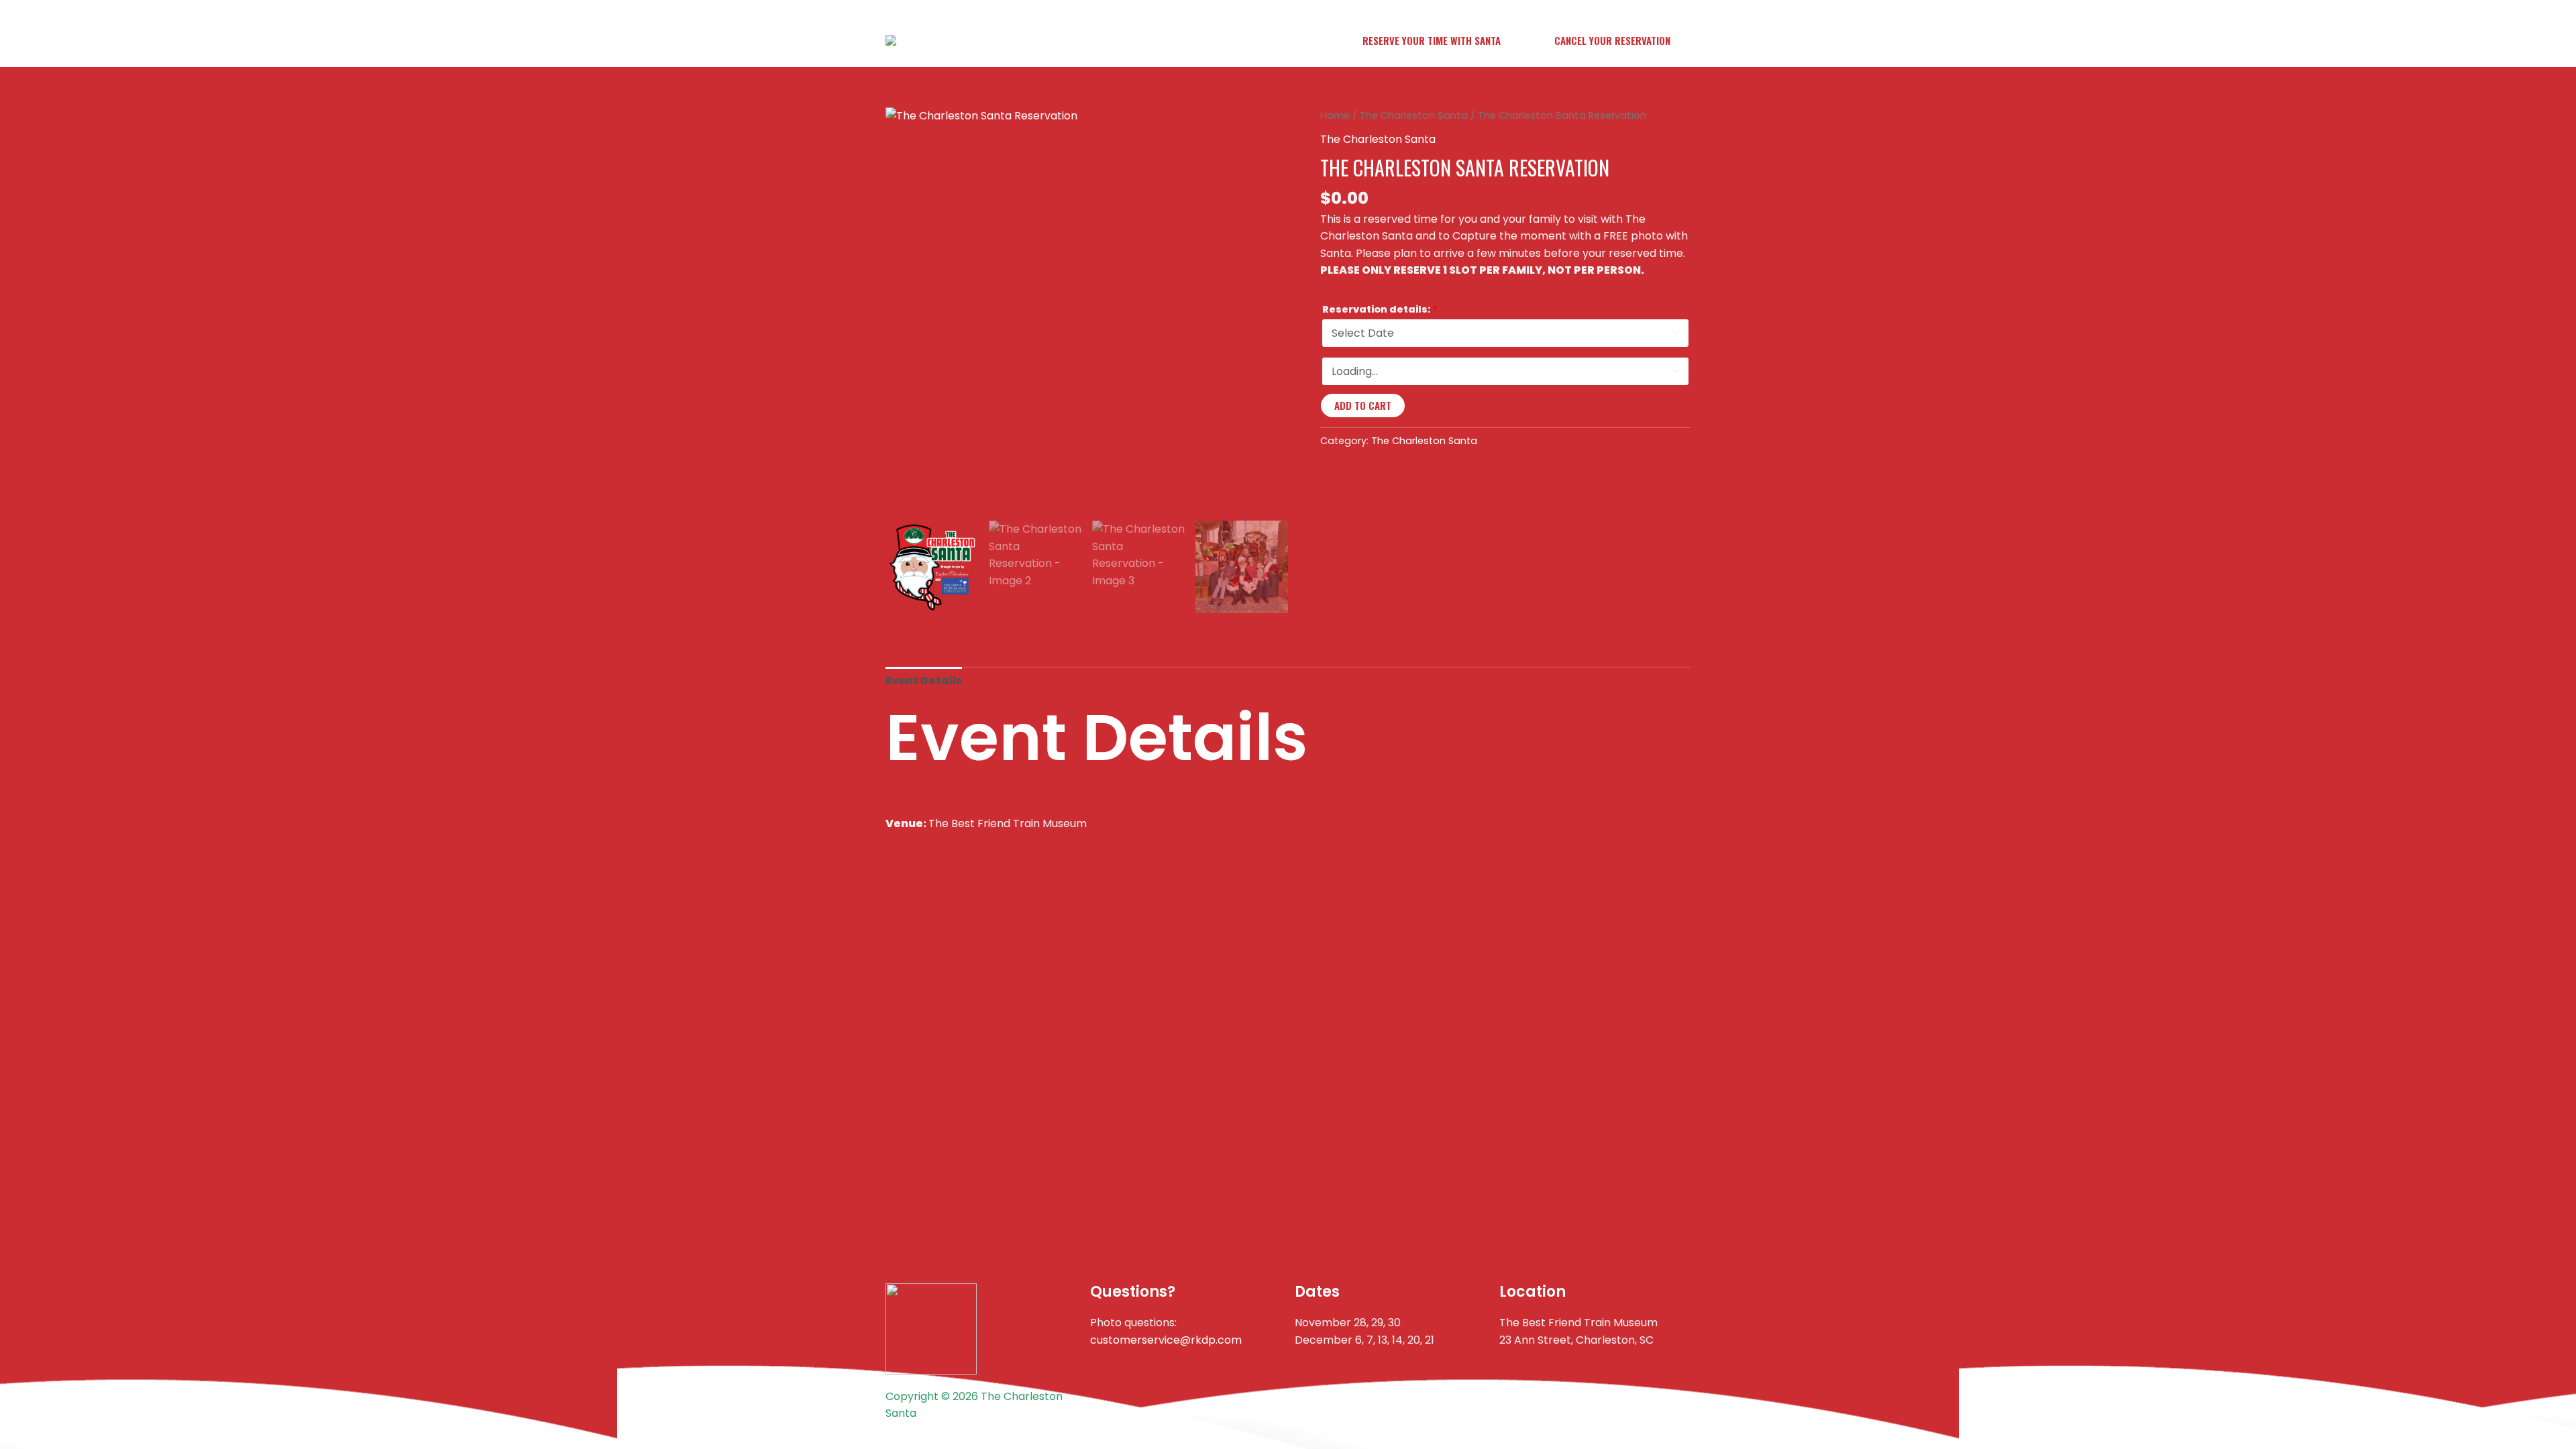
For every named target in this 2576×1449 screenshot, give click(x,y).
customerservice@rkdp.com (1166, 1340)
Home (1335, 115)
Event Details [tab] (924, 681)
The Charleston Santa (1414, 115)
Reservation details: (1380, 309)
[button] (1432, 41)
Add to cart (1363, 405)
